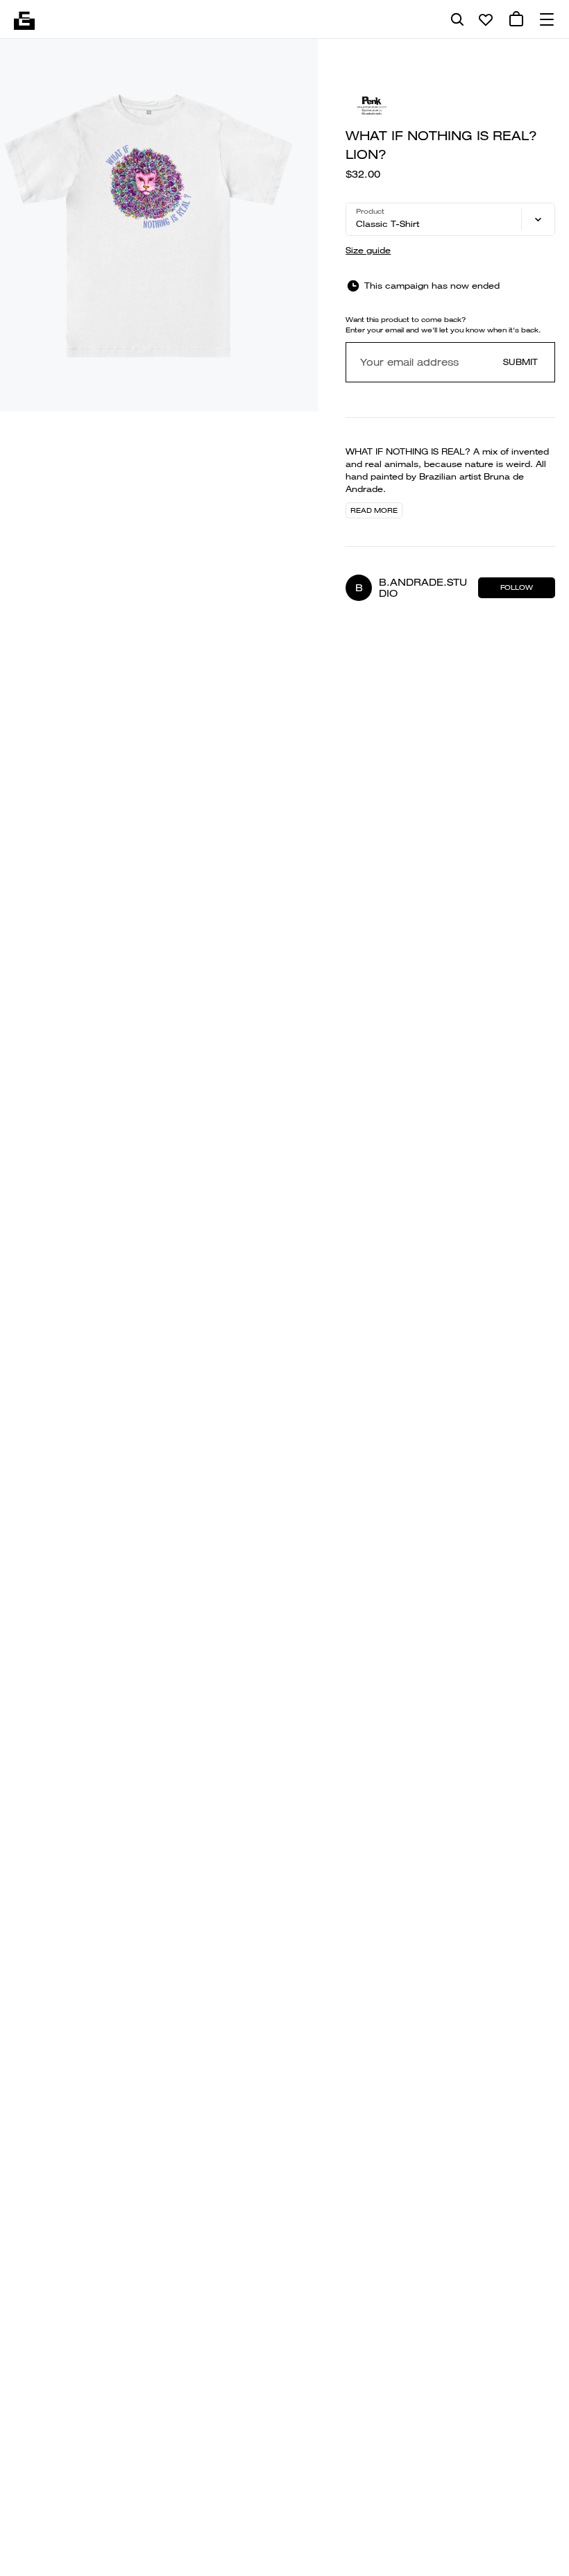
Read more (374, 510)
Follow (517, 587)
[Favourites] (486, 19)
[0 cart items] (516, 19)
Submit (520, 362)
